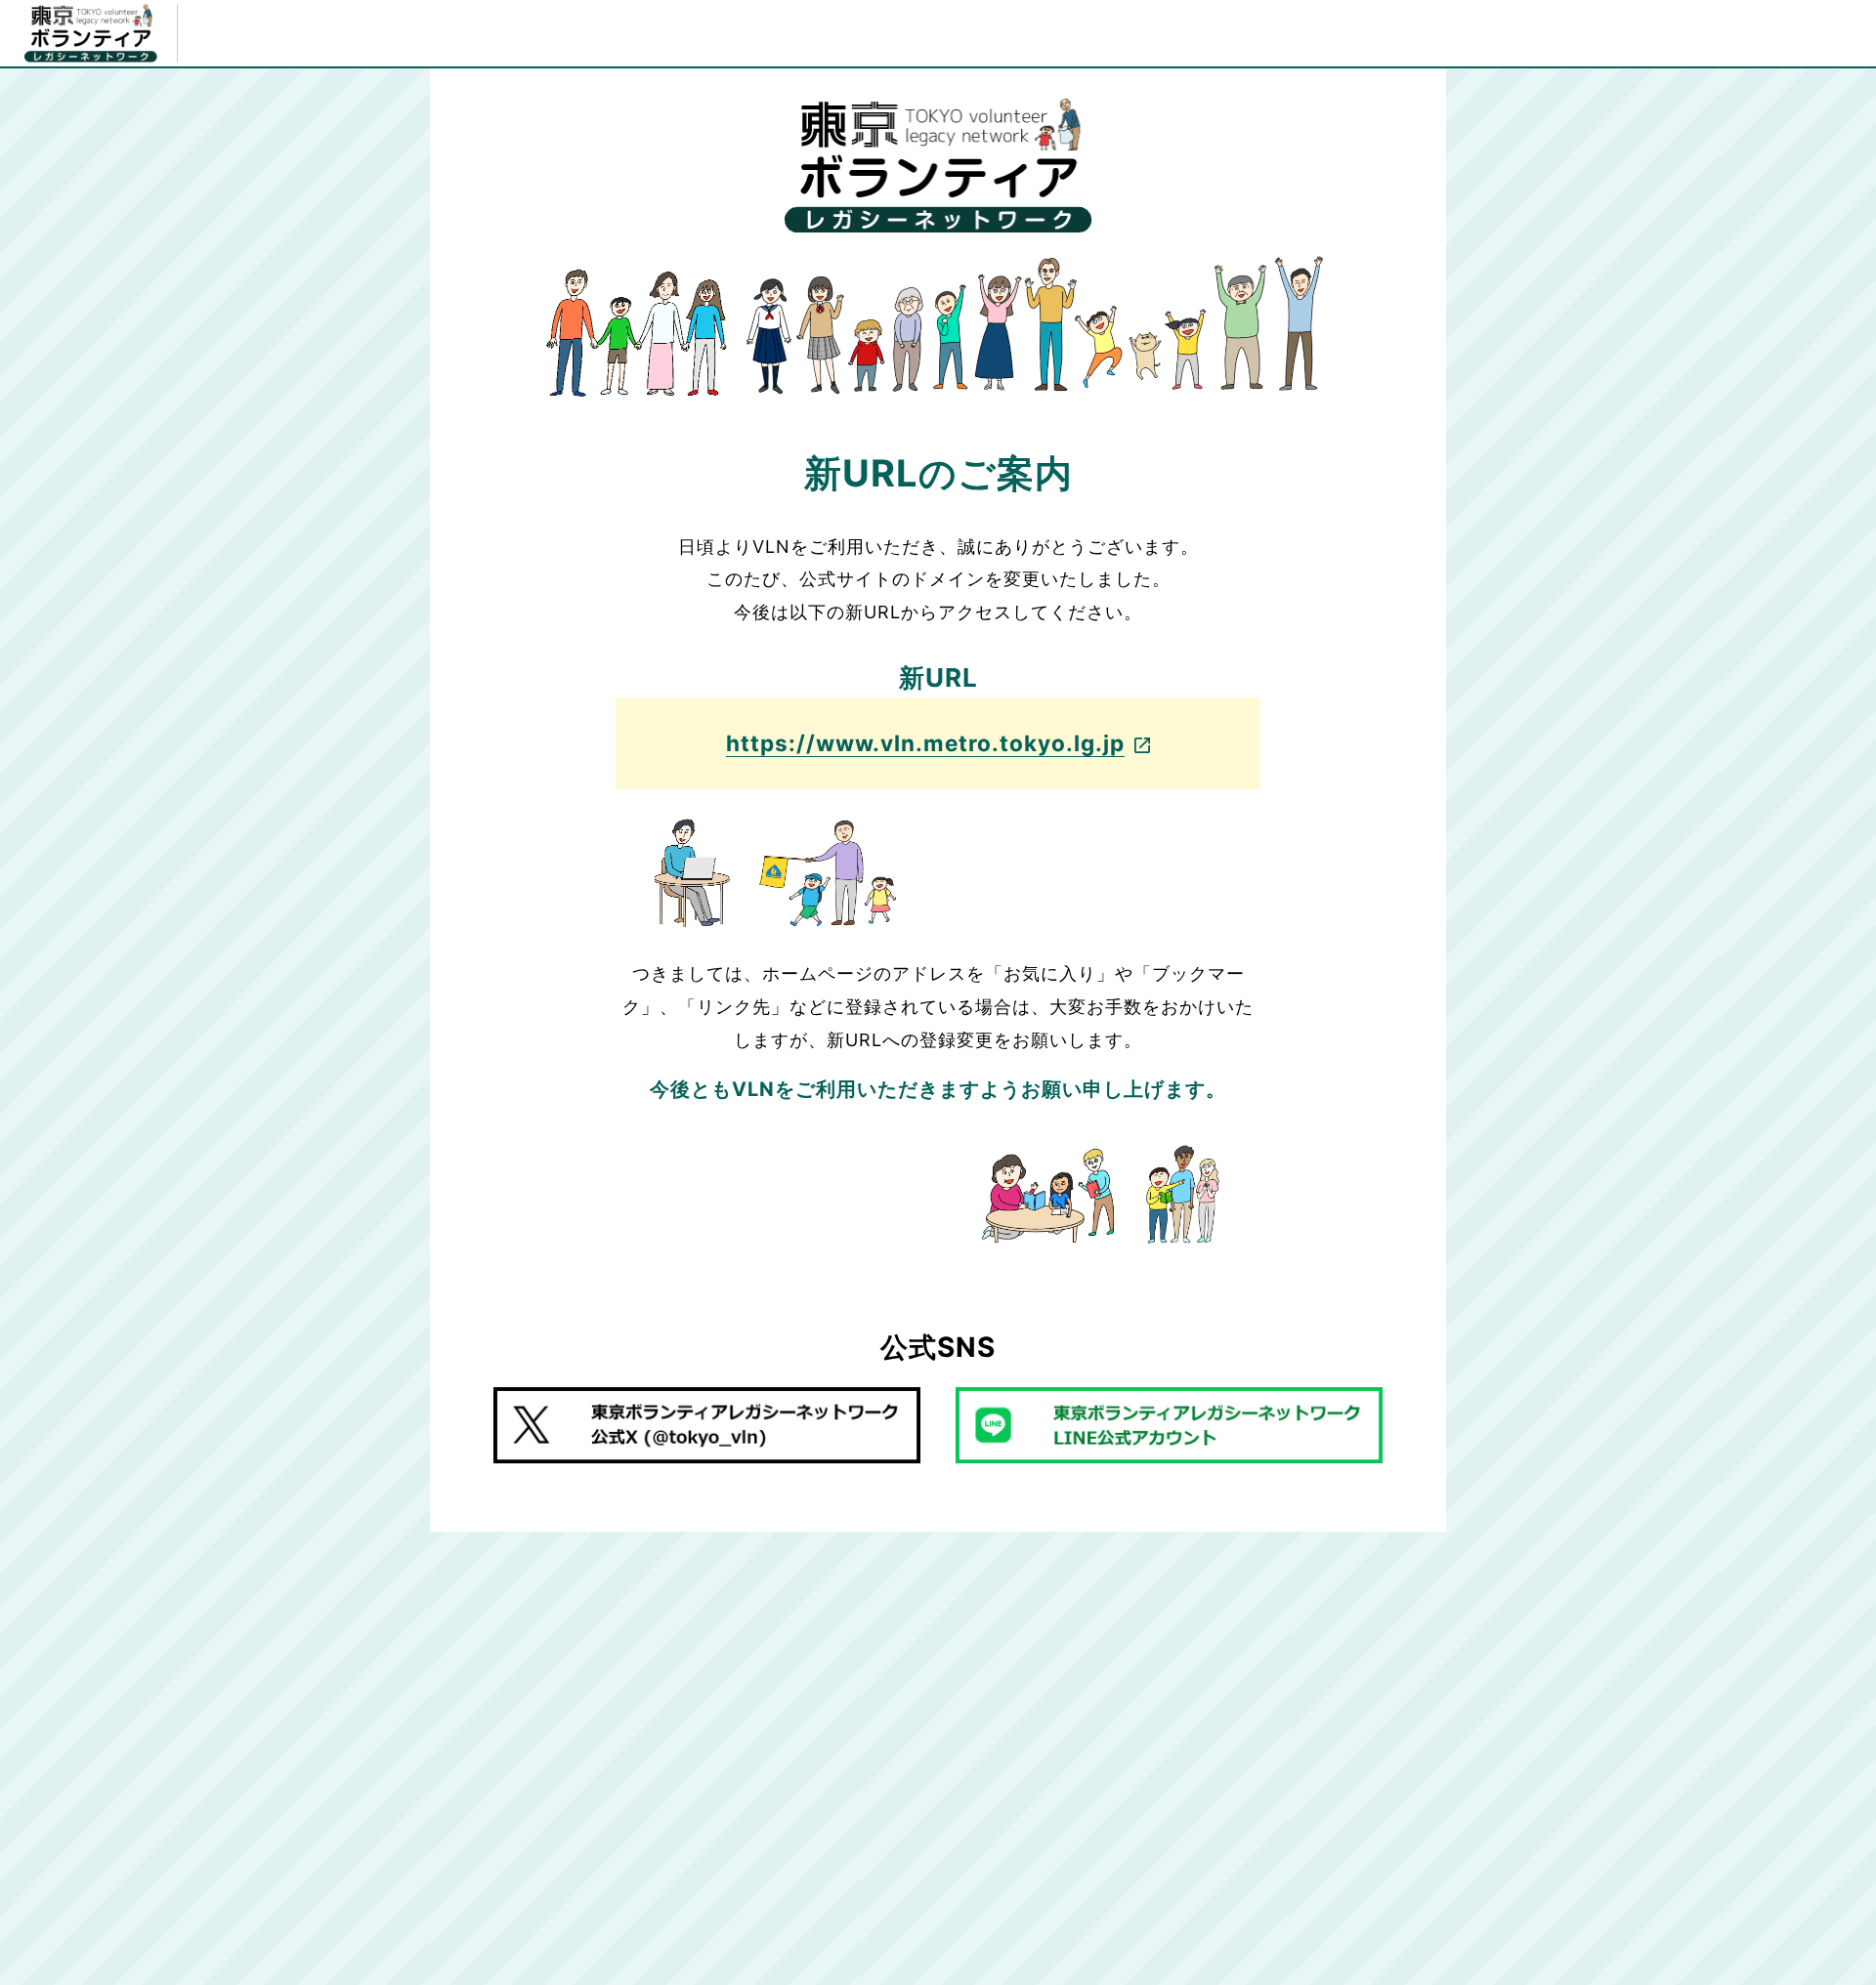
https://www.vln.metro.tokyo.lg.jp (925, 743)
